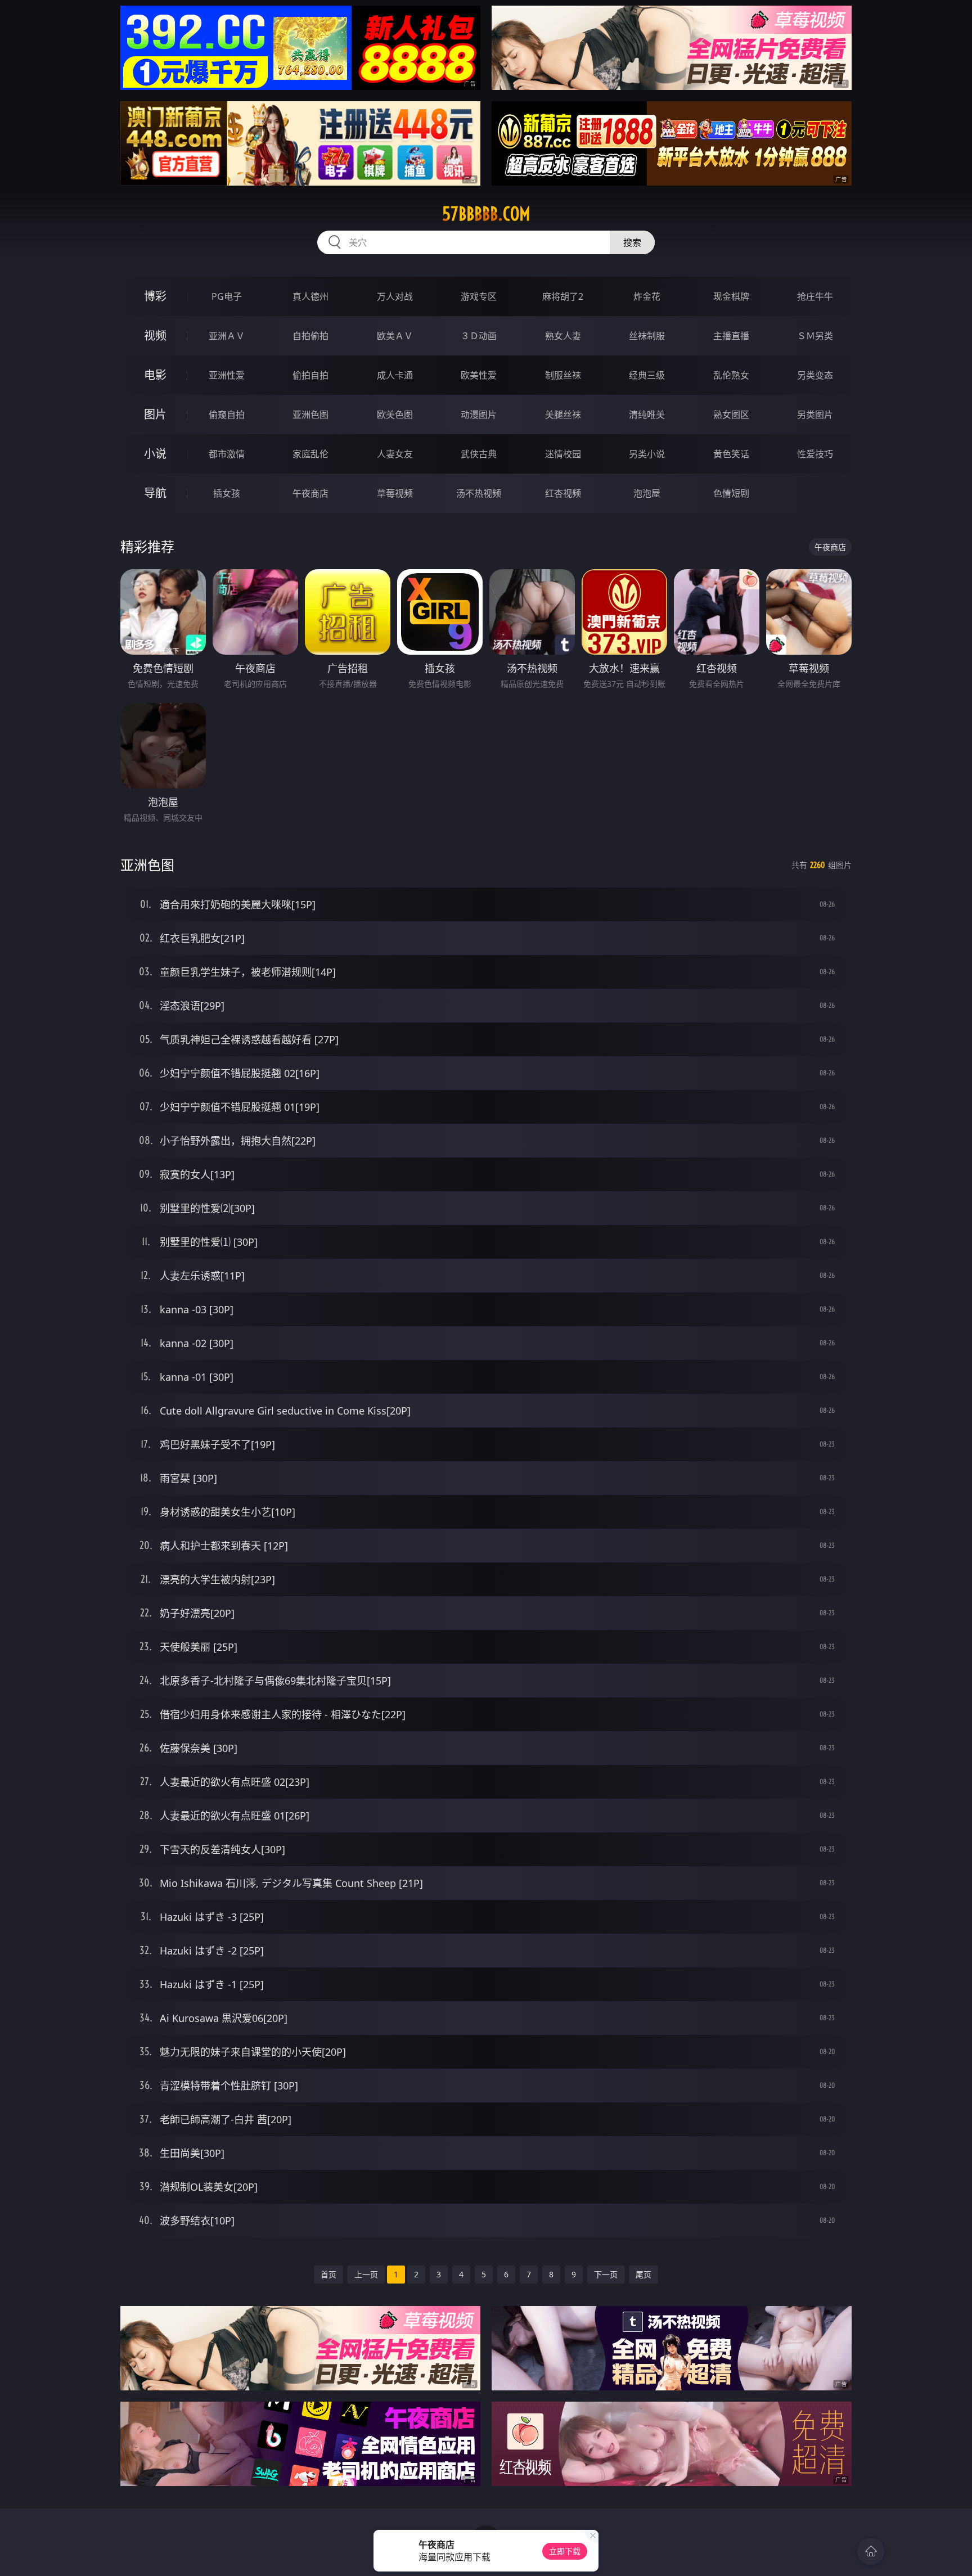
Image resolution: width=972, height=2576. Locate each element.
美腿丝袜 (563, 415)
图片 (155, 414)
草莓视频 (395, 493)
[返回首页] (871, 2551)
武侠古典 (479, 454)
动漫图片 (479, 415)
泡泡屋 (647, 493)
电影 (155, 375)
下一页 (606, 2274)
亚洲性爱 (227, 375)
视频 (155, 335)
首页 (328, 2274)
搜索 (632, 242)
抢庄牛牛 (815, 296)
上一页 (366, 2274)
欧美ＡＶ (395, 336)
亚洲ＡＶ (227, 336)
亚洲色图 (310, 415)
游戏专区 (479, 296)
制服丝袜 (563, 375)
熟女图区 (731, 415)
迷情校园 (563, 454)
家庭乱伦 (310, 454)
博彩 (155, 296)
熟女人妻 (563, 336)
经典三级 (647, 375)
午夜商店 (310, 493)
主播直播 (731, 336)
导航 (155, 493)
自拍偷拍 (310, 336)
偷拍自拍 (310, 375)
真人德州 (310, 296)
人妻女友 (395, 454)
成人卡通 (395, 375)
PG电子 (227, 296)
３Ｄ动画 (479, 336)
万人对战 (395, 296)
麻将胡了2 (563, 296)
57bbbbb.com (486, 214)
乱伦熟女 (731, 375)
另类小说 (647, 454)
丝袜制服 (647, 336)
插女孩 (227, 493)
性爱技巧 (815, 454)
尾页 (643, 2274)
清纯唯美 (647, 415)
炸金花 (647, 296)
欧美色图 (395, 415)
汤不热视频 (479, 493)
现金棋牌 (731, 296)
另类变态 (815, 375)
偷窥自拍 (227, 415)
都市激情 (227, 454)
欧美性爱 (479, 375)
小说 (155, 454)
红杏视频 (563, 493)
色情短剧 (731, 493)
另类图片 (815, 415)
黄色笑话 (731, 454)
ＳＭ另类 (815, 336)
